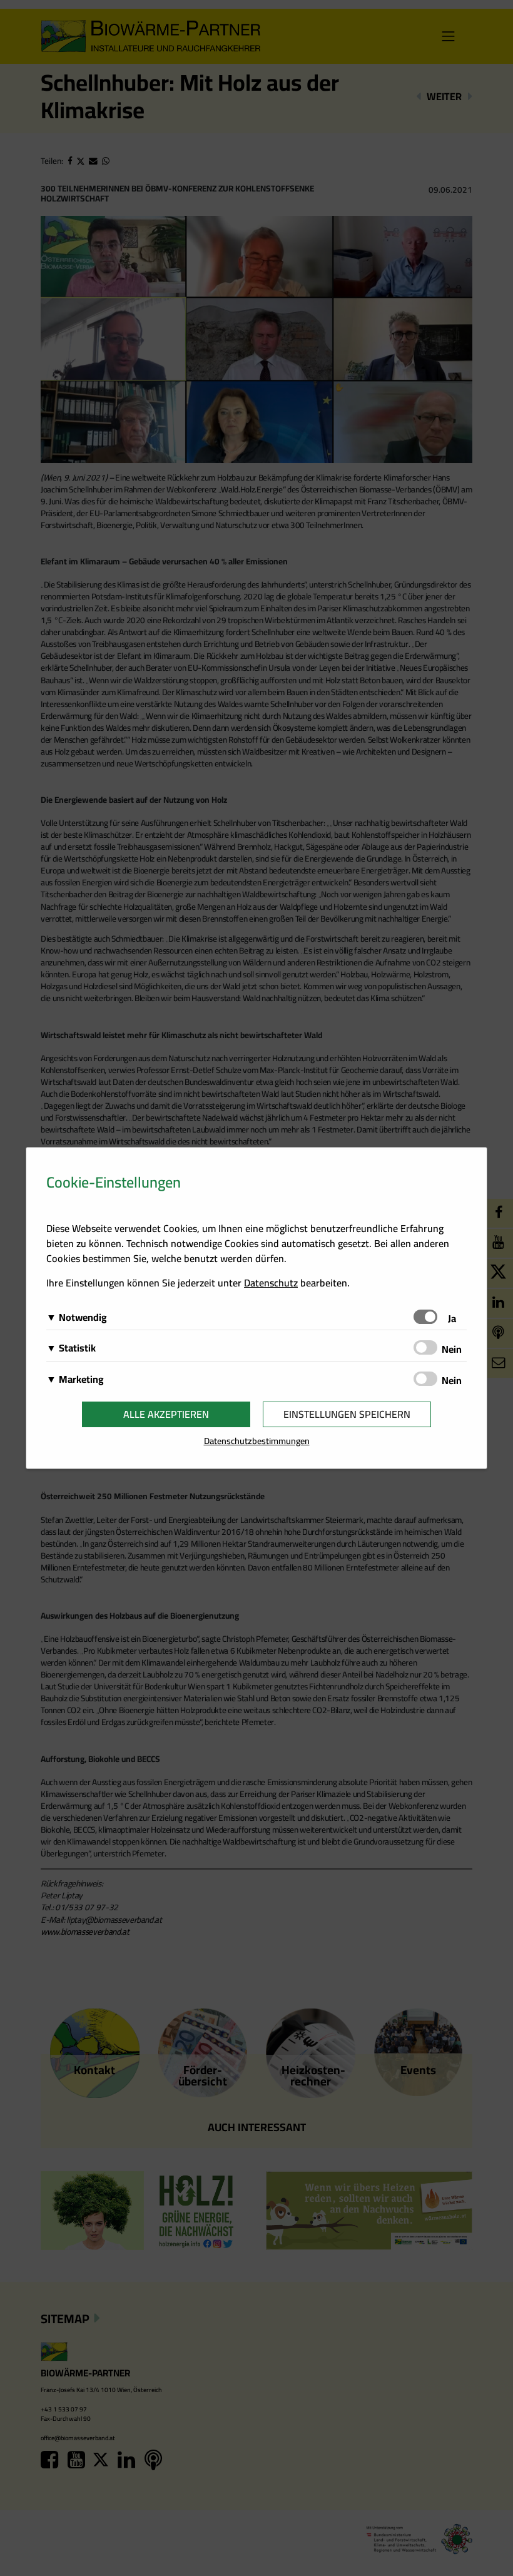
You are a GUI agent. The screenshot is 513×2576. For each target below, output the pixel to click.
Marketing (81, 1379)
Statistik (77, 1348)
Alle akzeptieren (166, 1414)
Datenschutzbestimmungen (257, 1441)
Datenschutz (271, 1283)
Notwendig (83, 1317)
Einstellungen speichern (347, 1414)
